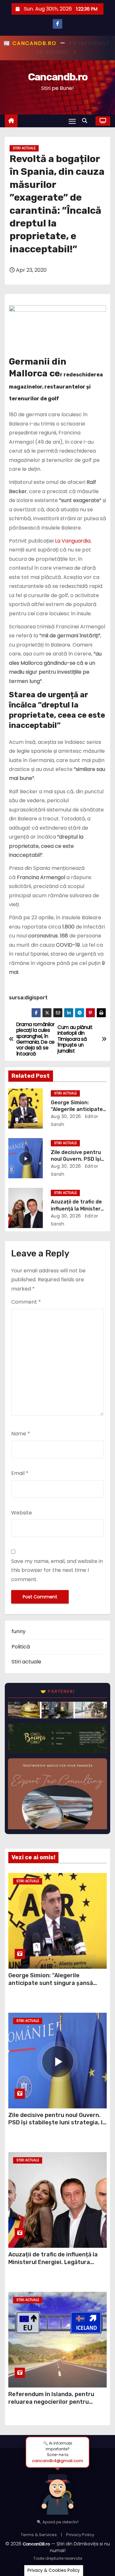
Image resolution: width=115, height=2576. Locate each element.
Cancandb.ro (57, 77)
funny (19, 1631)
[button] (86, 121)
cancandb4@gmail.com (57, 2461)
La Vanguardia (73, 541)
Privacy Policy (80, 2535)
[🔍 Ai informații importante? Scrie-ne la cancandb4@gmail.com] (57, 2491)
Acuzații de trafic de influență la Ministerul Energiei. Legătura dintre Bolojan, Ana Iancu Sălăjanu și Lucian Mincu (56, 2266)
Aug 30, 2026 (66, 1116)
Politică (21, 1647)
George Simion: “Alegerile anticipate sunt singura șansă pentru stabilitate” (51, 1983)
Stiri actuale (24, 148)
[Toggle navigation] (72, 121)
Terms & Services (39, 2535)
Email (20, 1473)
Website (22, 1513)
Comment (26, 1302)
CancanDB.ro (36, 2544)
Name (21, 1434)
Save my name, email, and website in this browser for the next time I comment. (57, 1570)
